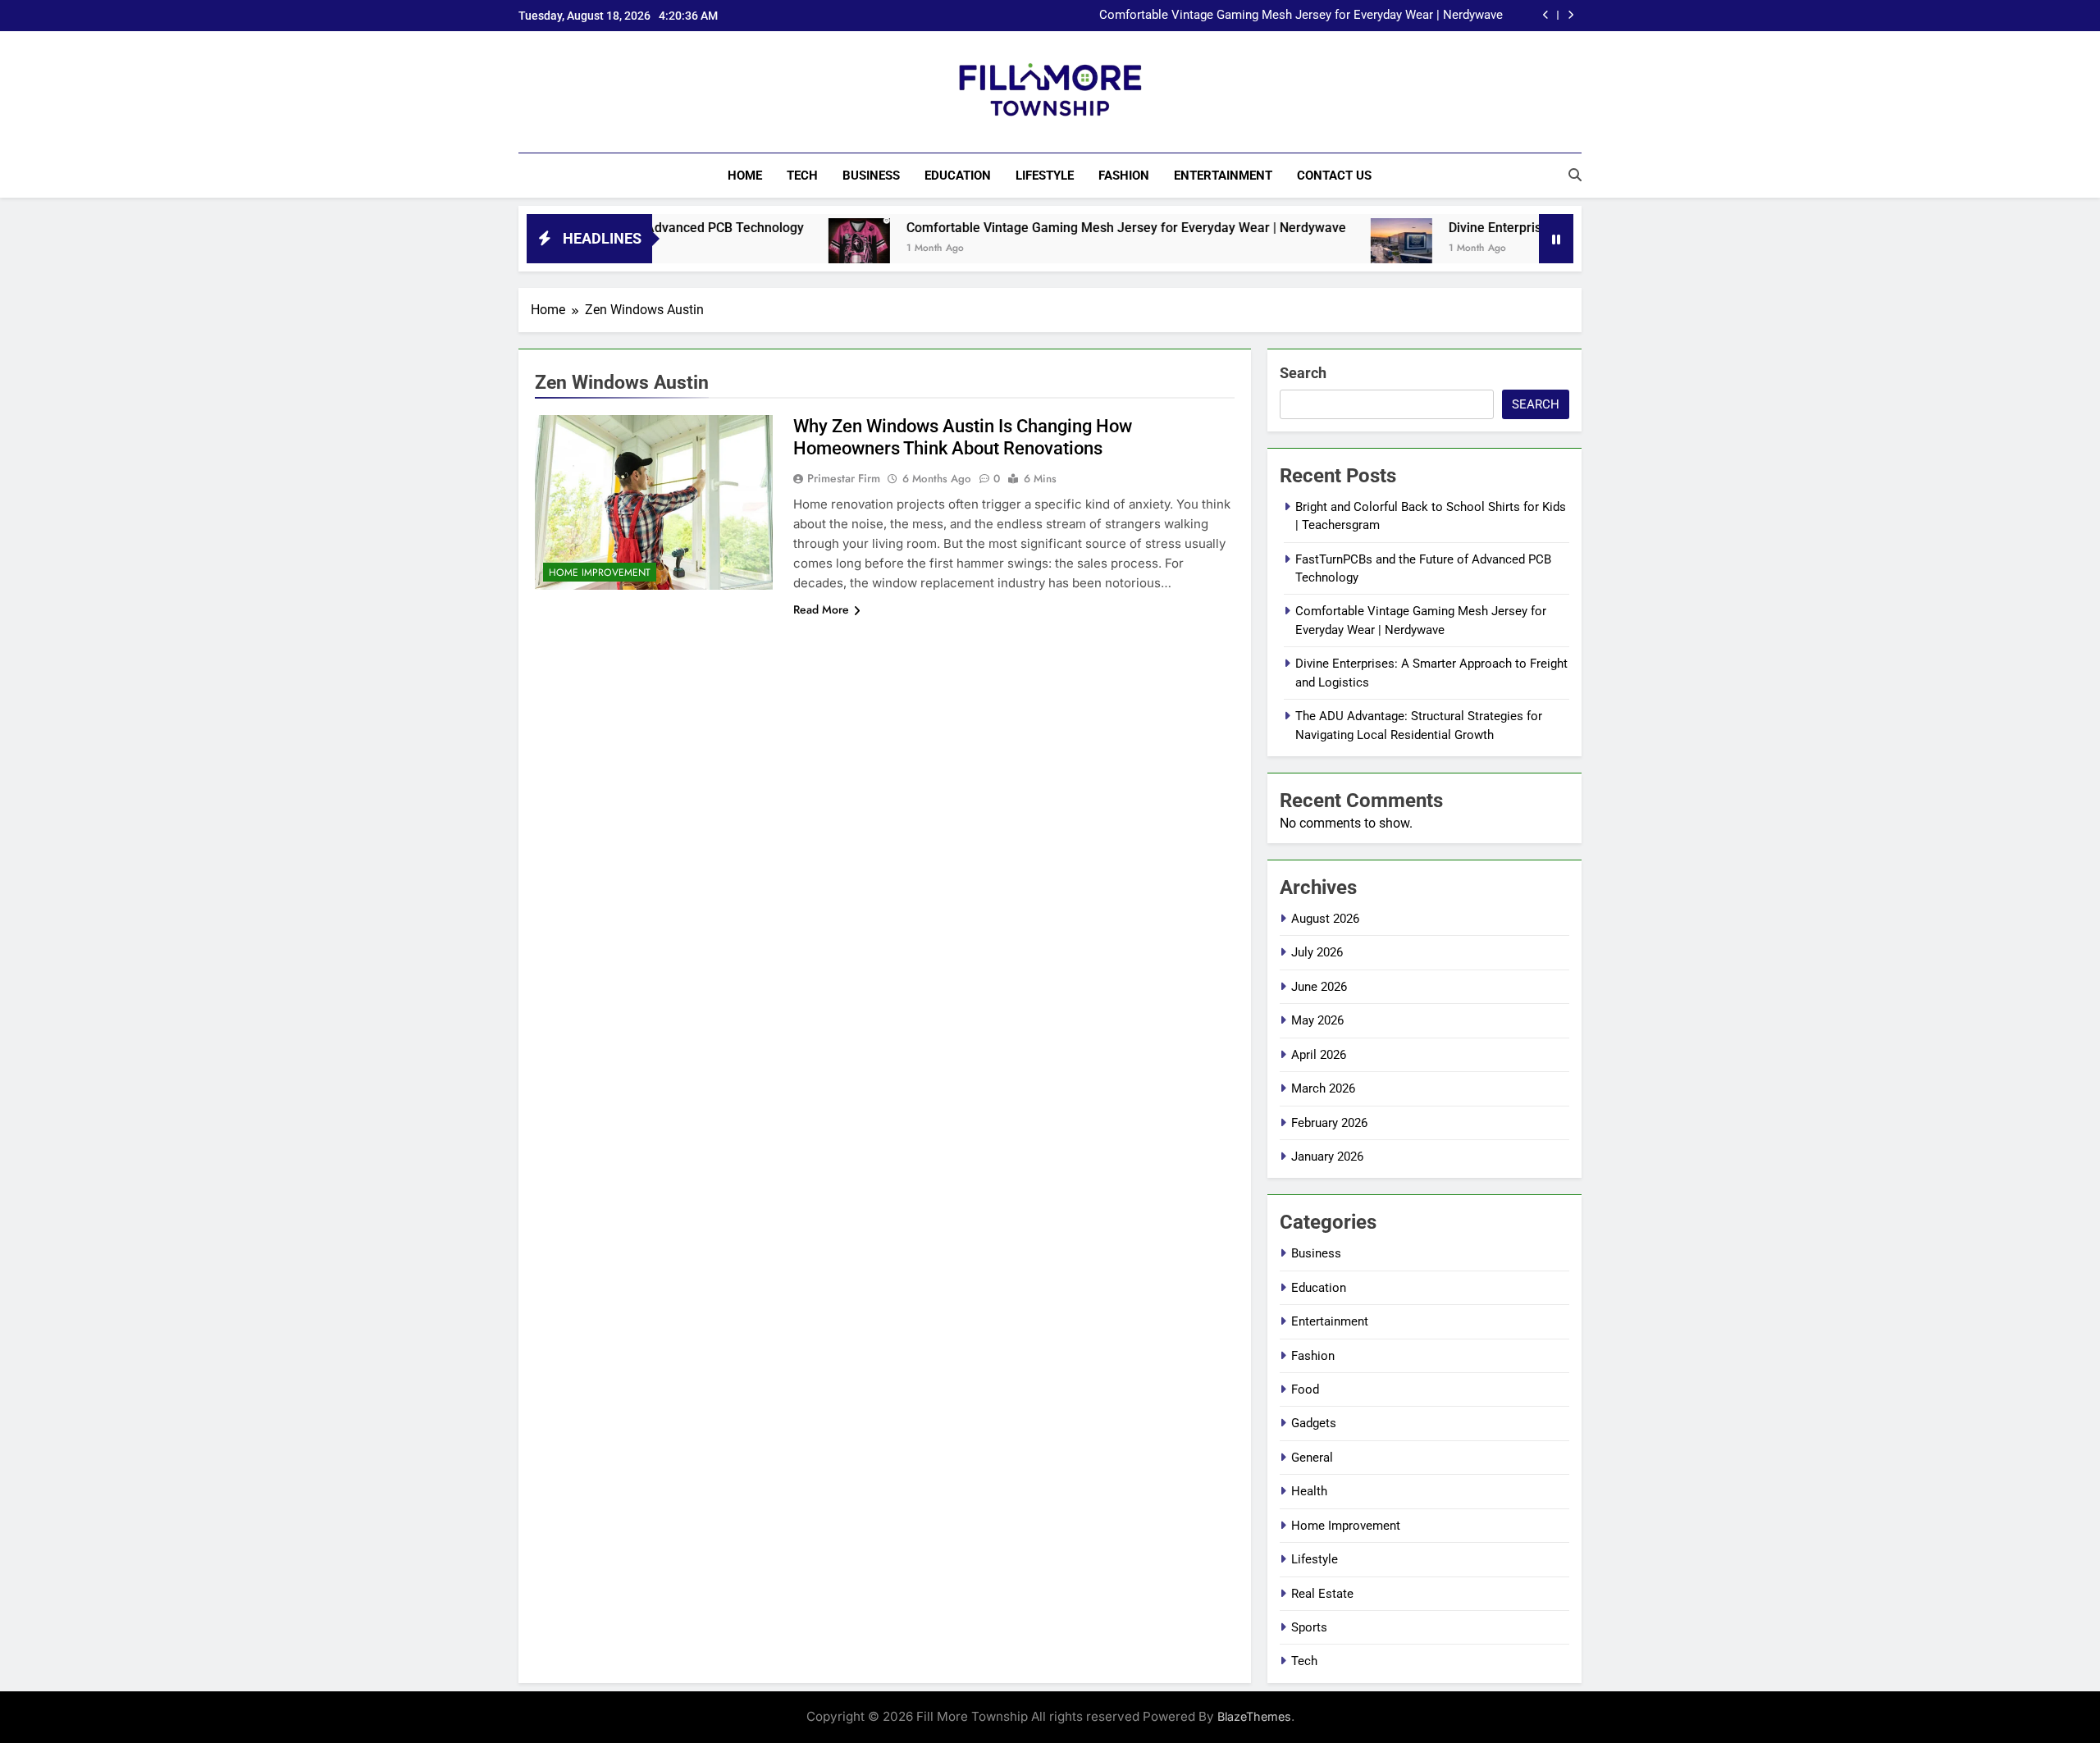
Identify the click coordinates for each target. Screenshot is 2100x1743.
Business (871, 176)
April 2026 (1319, 1055)
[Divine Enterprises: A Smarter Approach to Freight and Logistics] (1334, 249)
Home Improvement (600, 573)
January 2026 (1327, 1157)
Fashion (1124, 176)
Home (745, 176)
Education (958, 176)
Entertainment (1223, 176)
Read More (821, 609)
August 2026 (1325, 919)
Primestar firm (844, 478)
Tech (802, 176)
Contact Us (1334, 176)
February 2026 (1329, 1123)
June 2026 (1319, 987)
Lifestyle (1045, 176)
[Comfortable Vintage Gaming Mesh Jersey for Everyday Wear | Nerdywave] (792, 249)
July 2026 (1317, 952)
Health (1309, 1491)
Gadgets (1314, 1423)
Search (1303, 373)
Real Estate (1322, 1594)
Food (1305, 1389)
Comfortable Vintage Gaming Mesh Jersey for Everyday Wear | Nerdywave (1301, 16)
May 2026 (1317, 1020)
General (1312, 1458)
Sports (1309, 1627)
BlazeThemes (1254, 1716)
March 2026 (1323, 1088)
